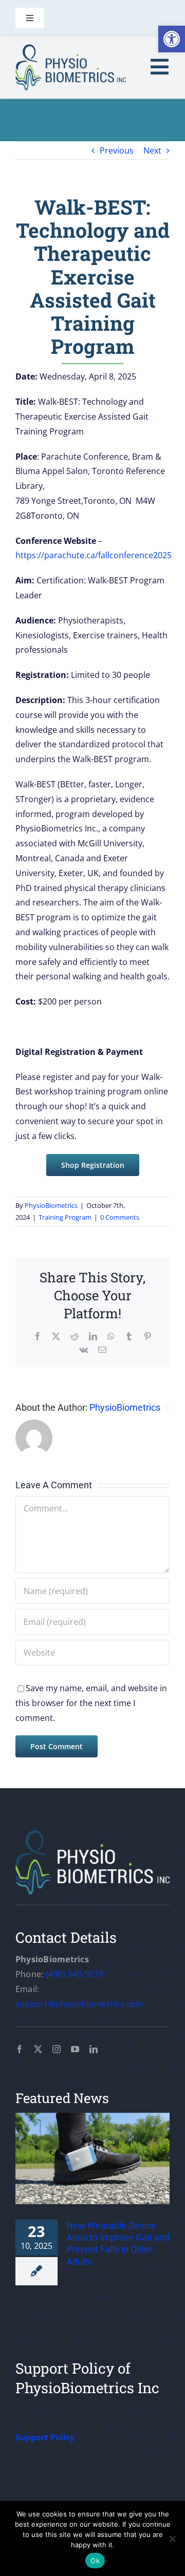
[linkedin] (94, 2049)
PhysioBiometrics (51, 1205)
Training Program (65, 1217)
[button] (172, 39)
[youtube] (75, 2049)
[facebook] (20, 2049)
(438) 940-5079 (75, 1974)
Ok (95, 2561)
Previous (117, 150)
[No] (172, 2539)
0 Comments (120, 1217)
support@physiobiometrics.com (80, 2004)
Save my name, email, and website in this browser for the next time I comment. (91, 1703)
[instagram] (57, 2049)
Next (152, 150)
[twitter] (38, 2049)
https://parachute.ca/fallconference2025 (94, 555)
